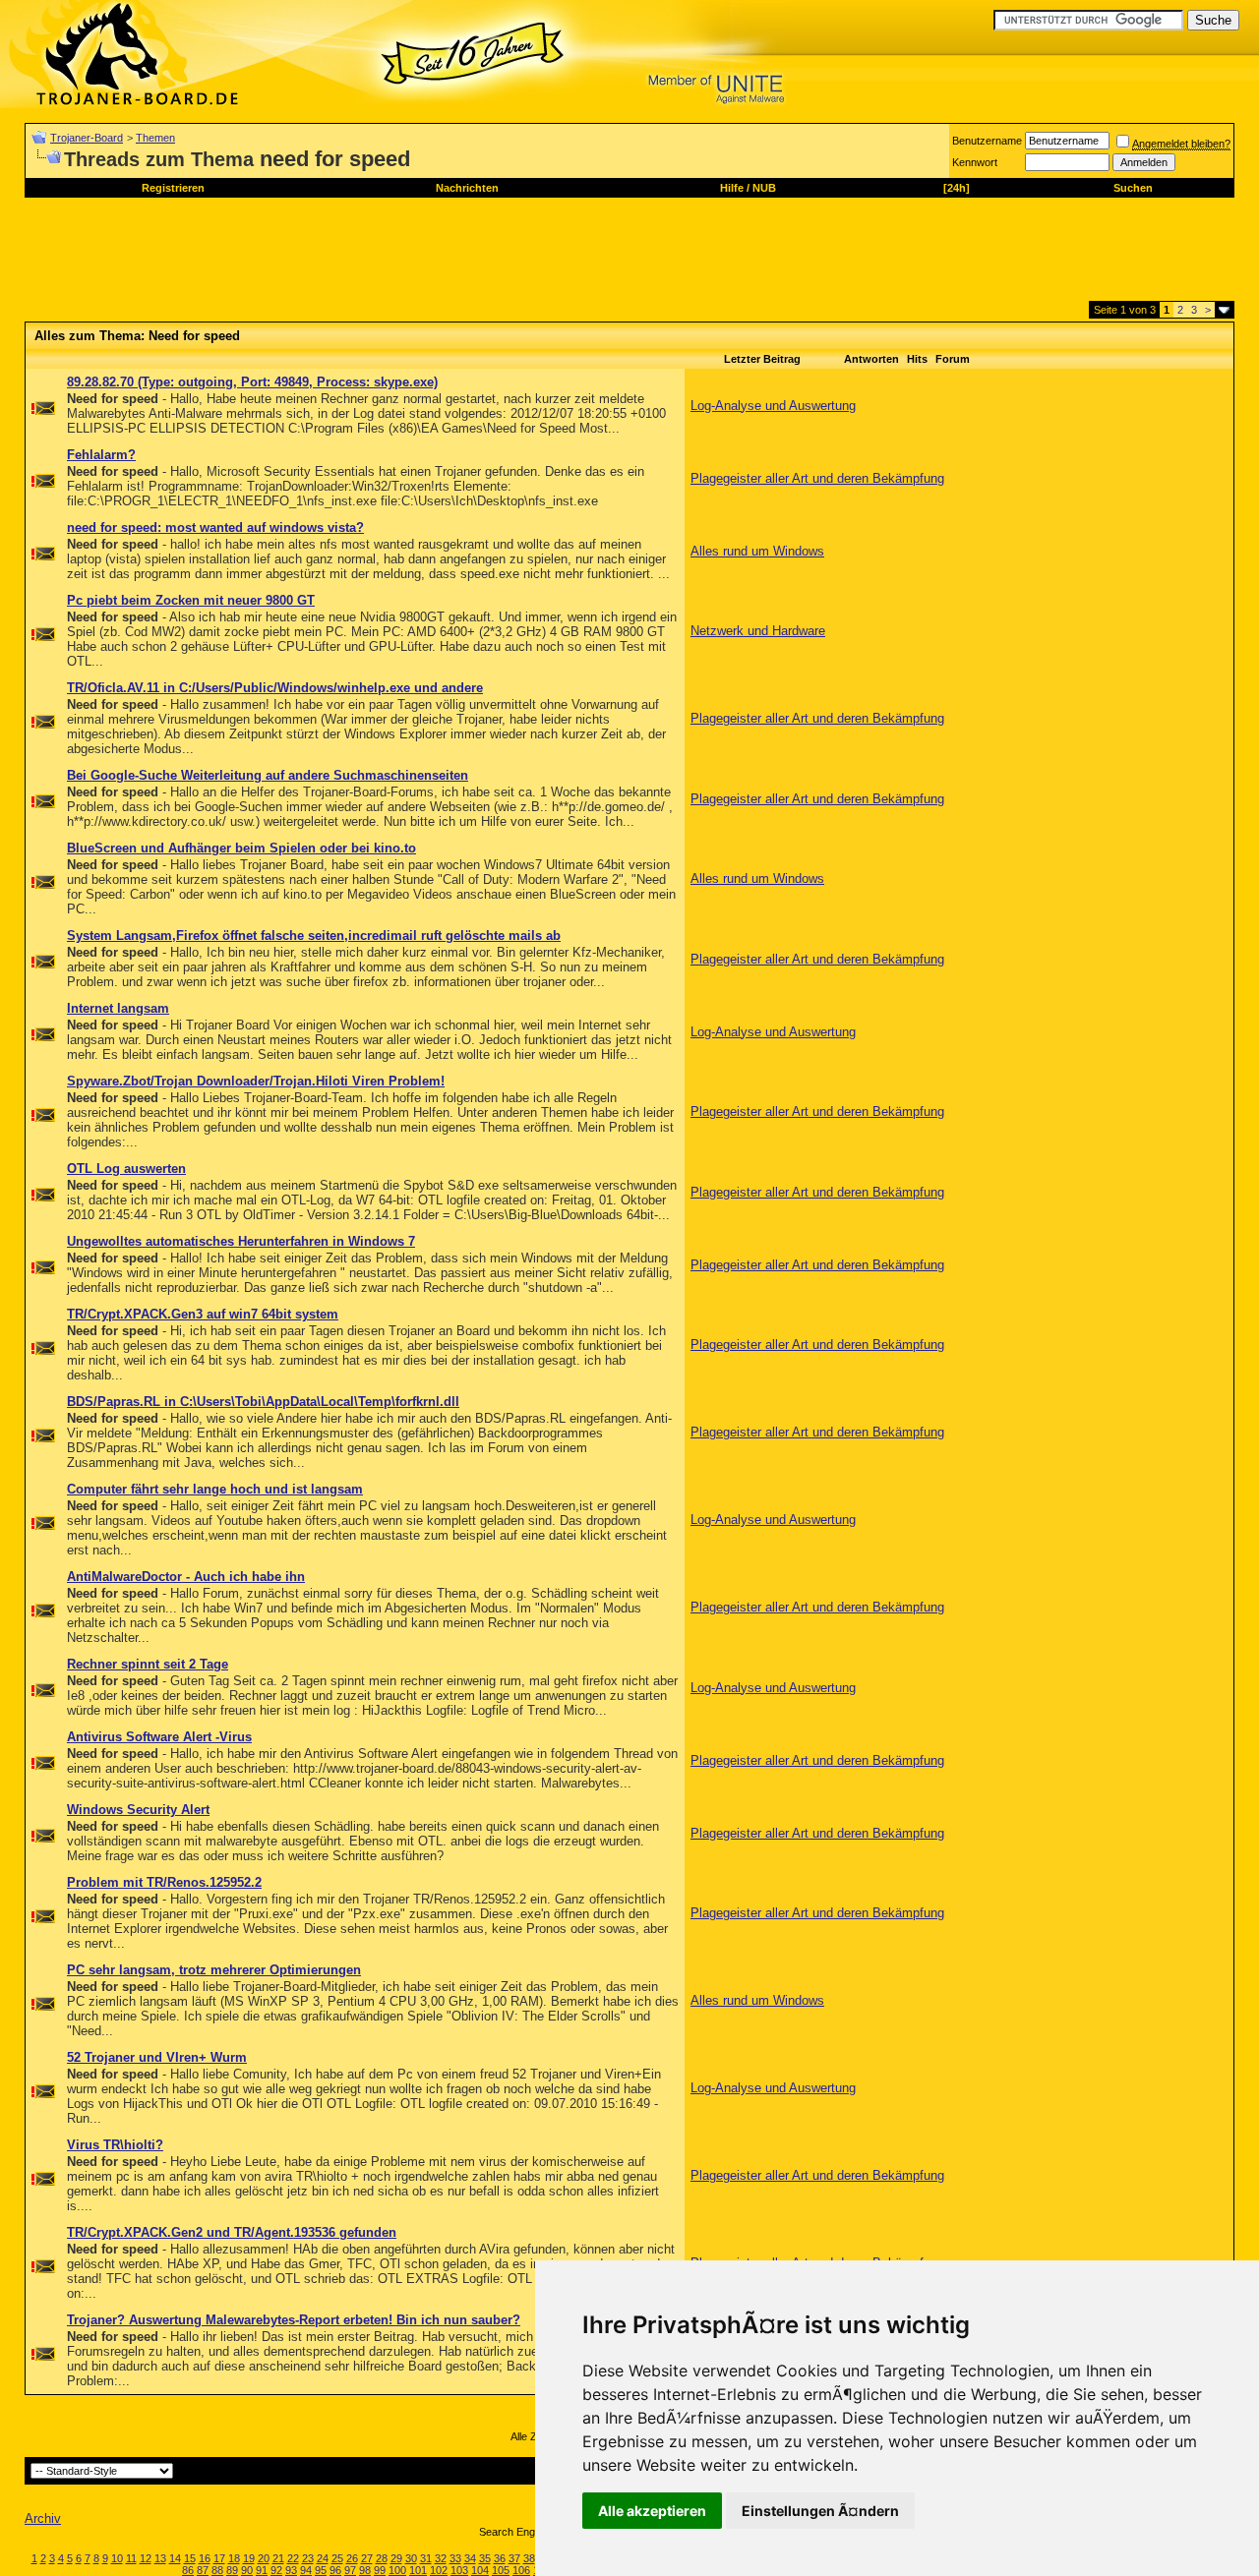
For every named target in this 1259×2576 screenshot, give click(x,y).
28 (382, 2558)
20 (264, 2558)
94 (306, 2570)
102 (439, 2570)
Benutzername (987, 141)
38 (529, 2558)
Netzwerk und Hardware (758, 631)
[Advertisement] (383, 257)
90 (247, 2570)
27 (367, 2558)
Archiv (43, 2518)
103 (459, 2570)
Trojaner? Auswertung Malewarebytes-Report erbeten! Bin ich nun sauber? (294, 2320)
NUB (764, 188)
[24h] (957, 188)
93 (291, 2570)
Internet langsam (118, 1008)
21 (278, 2558)
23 (308, 2558)
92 (276, 2570)
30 (411, 2558)
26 (352, 2558)
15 (190, 2558)
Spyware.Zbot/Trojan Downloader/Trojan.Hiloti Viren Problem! (256, 1081)
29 (396, 2558)
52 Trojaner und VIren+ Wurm (157, 2057)
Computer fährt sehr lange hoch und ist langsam (215, 1489)
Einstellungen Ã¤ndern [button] (820, 2511)
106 (521, 2570)
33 (455, 2558)
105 (501, 2570)
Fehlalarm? (101, 455)
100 (397, 2570)
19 (249, 2558)
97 (350, 2570)
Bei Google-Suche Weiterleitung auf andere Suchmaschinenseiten (268, 775)
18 (234, 2558)
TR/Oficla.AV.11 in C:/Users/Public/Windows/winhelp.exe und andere (275, 688)
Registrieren (173, 188)
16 (205, 2558)
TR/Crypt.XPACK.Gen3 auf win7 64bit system (203, 1314)
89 (232, 2570)
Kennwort (975, 162)
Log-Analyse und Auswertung (773, 406)
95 (321, 2570)
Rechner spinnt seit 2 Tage (148, 1664)
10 (117, 2558)
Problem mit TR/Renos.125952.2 (164, 1882)
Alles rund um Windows (757, 551)
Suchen (1133, 188)
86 (188, 2570)
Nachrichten (467, 188)
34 (470, 2558)
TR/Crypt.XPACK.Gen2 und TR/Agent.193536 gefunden (232, 2232)
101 (418, 2570)
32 (441, 2558)
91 (262, 2570)
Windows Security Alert (138, 1810)
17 (219, 2558)
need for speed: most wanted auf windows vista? (215, 527)
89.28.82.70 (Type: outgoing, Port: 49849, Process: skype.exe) (252, 382)
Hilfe (732, 188)
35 (485, 2558)
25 (337, 2558)
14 (175, 2558)
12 (146, 2558)
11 (131, 2558)
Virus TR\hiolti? (115, 2145)
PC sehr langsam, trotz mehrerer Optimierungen (214, 1970)
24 (323, 2558)
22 (293, 2558)
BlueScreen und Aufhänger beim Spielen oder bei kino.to (241, 848)
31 (426, 2558)
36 (500, 2558)
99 (380, 2570)
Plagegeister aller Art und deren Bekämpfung (817, 478)
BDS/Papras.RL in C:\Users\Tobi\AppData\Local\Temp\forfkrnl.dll (263, 1402)
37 (514, 2558)
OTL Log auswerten (126, 1169)
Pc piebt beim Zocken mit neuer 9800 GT (191, 600)
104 (480, 2570)
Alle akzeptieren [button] (652, 2511)
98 (365, 2570)
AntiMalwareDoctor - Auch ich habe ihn (186, 1577)
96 (335, 2570)
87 (203, 2570)
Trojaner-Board (87, 138)
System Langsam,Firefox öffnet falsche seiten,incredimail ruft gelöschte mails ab (314, 936)
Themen (155, 138)
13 (160, 2558)
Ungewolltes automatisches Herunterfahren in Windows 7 (241, 1241)
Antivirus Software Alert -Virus (159, 1737)
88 (217, 2570)
